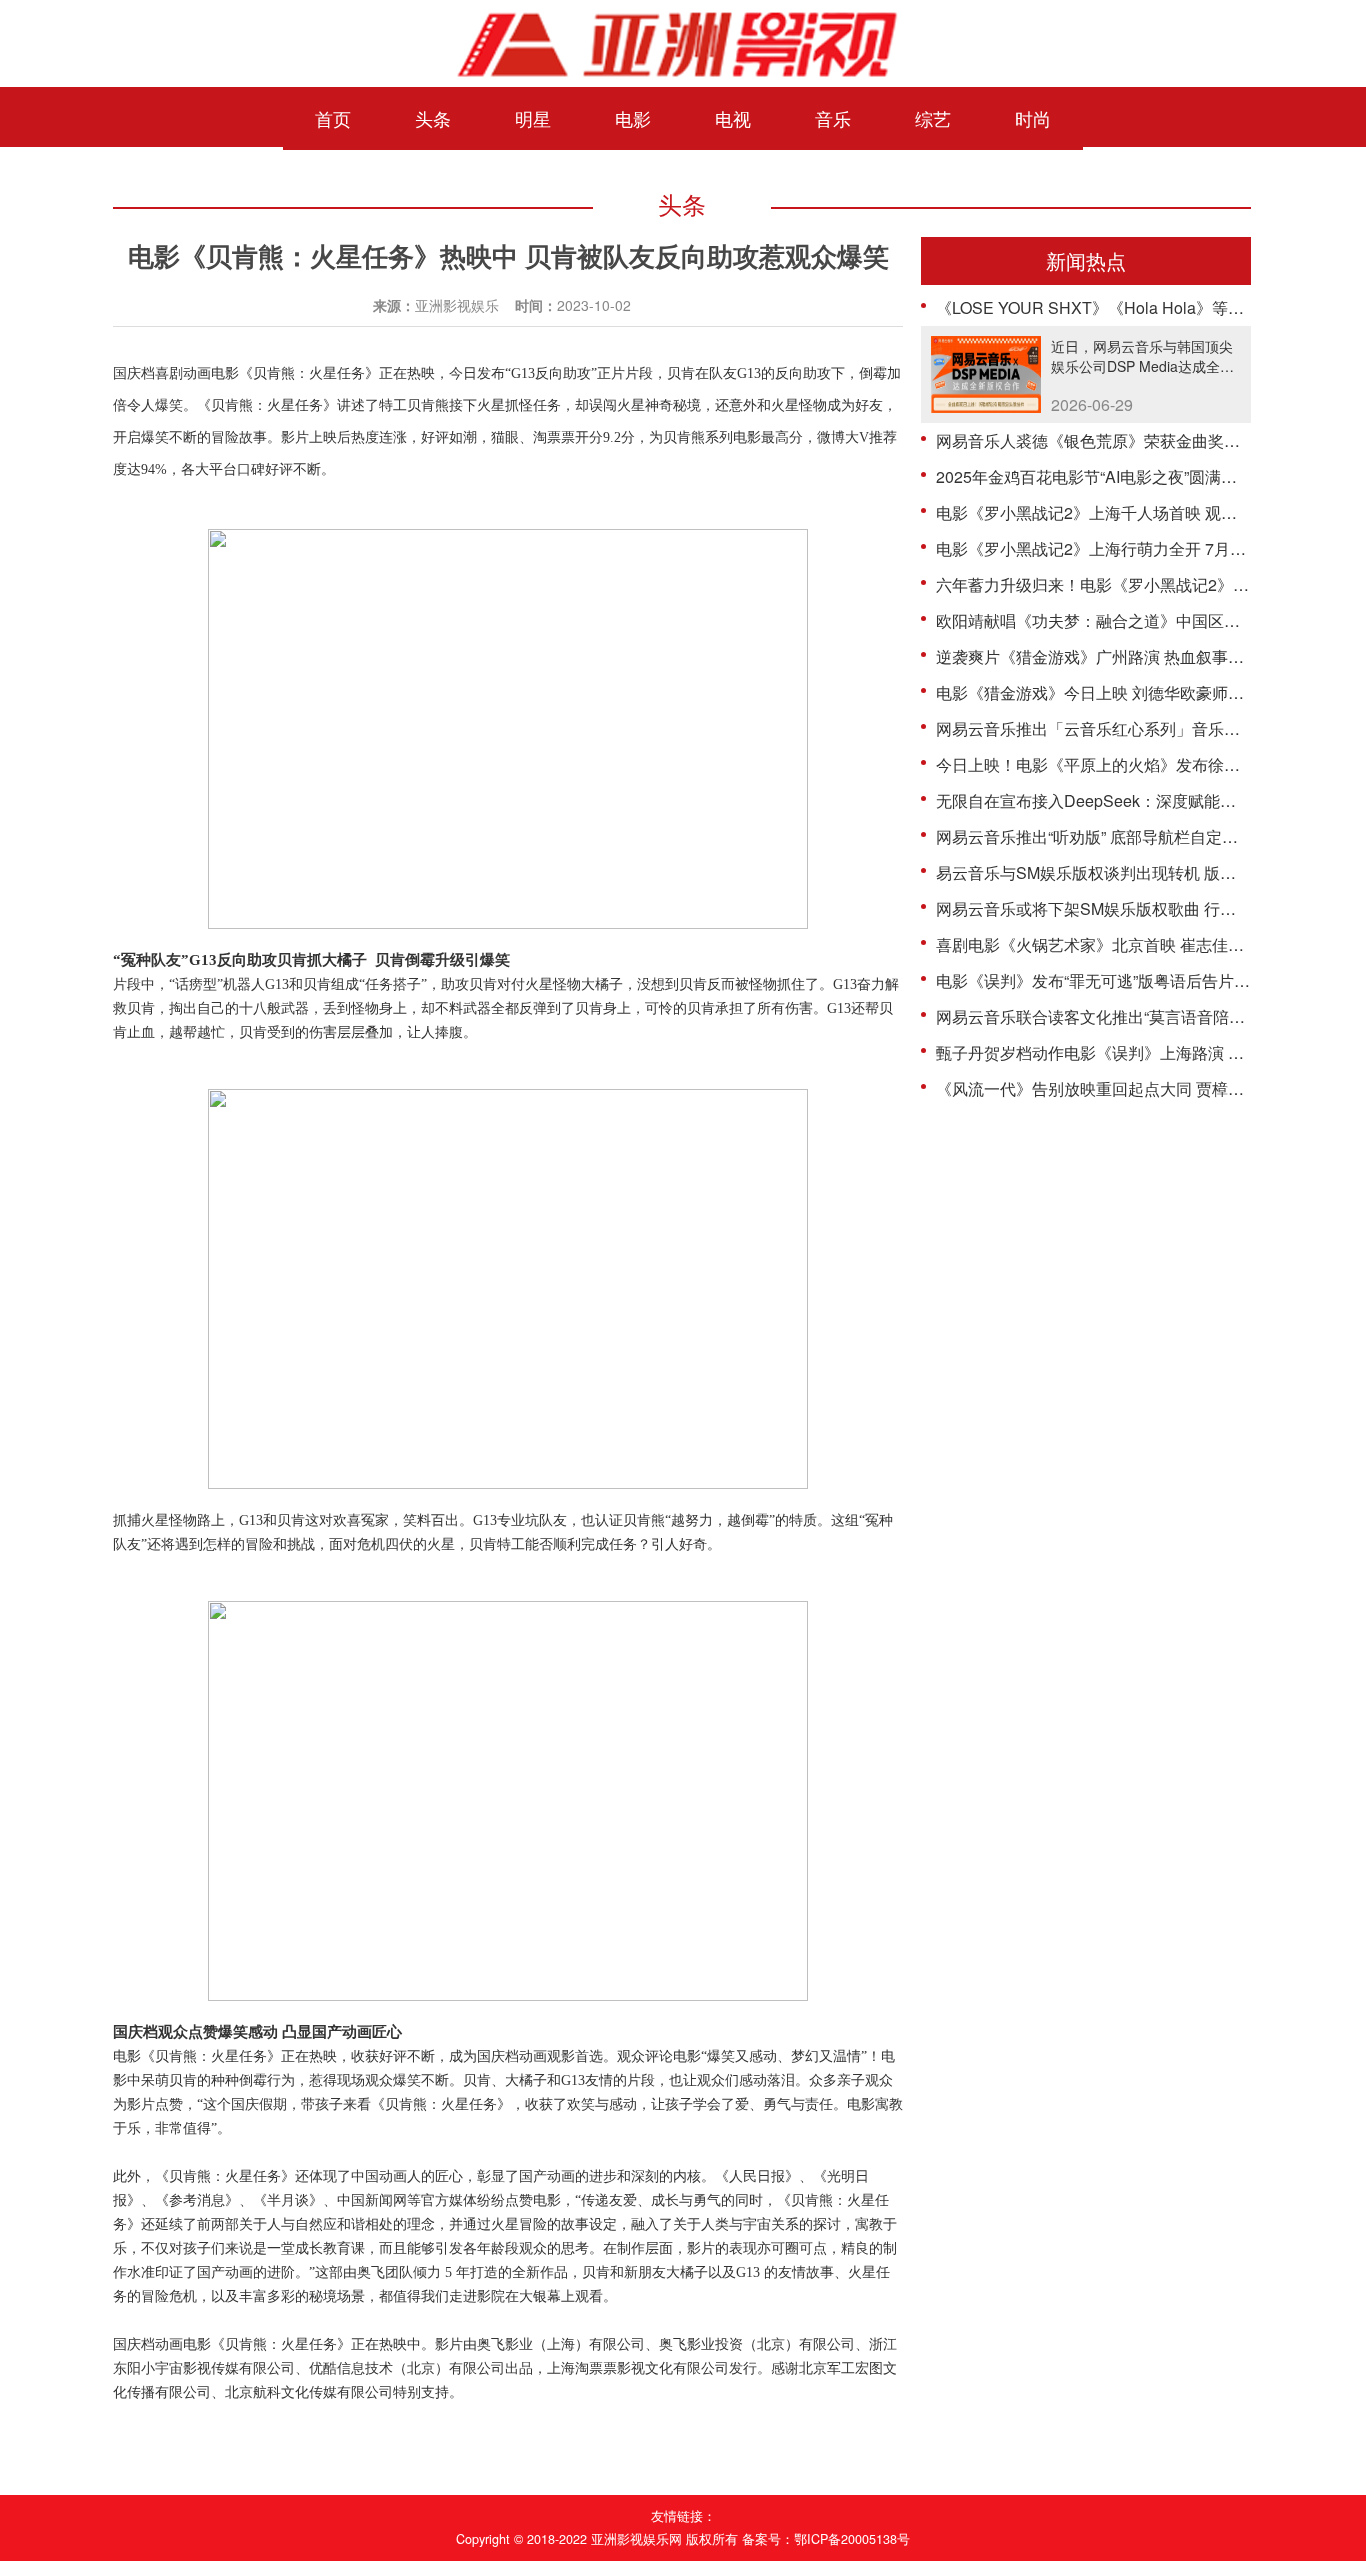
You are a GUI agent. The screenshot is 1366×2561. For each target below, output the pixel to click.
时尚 (1033, 118)
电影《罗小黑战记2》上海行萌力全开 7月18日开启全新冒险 (1148, 548)
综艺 (933, 118)
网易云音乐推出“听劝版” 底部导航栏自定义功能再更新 (1127, 836)
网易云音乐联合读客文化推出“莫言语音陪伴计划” (1109, 1016)
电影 (633, 118)
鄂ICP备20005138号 (852, 2539)
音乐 (833, 118)
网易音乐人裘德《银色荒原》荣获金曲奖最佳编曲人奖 (1128, 440)
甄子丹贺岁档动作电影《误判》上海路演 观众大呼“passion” (1147, 1052)
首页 (333, 118)
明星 (533, 118)
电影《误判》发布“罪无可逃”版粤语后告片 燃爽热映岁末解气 (1151, 980)
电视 (733, 118)
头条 (433, 118)
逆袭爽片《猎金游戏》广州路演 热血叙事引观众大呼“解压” (1143, 656)
